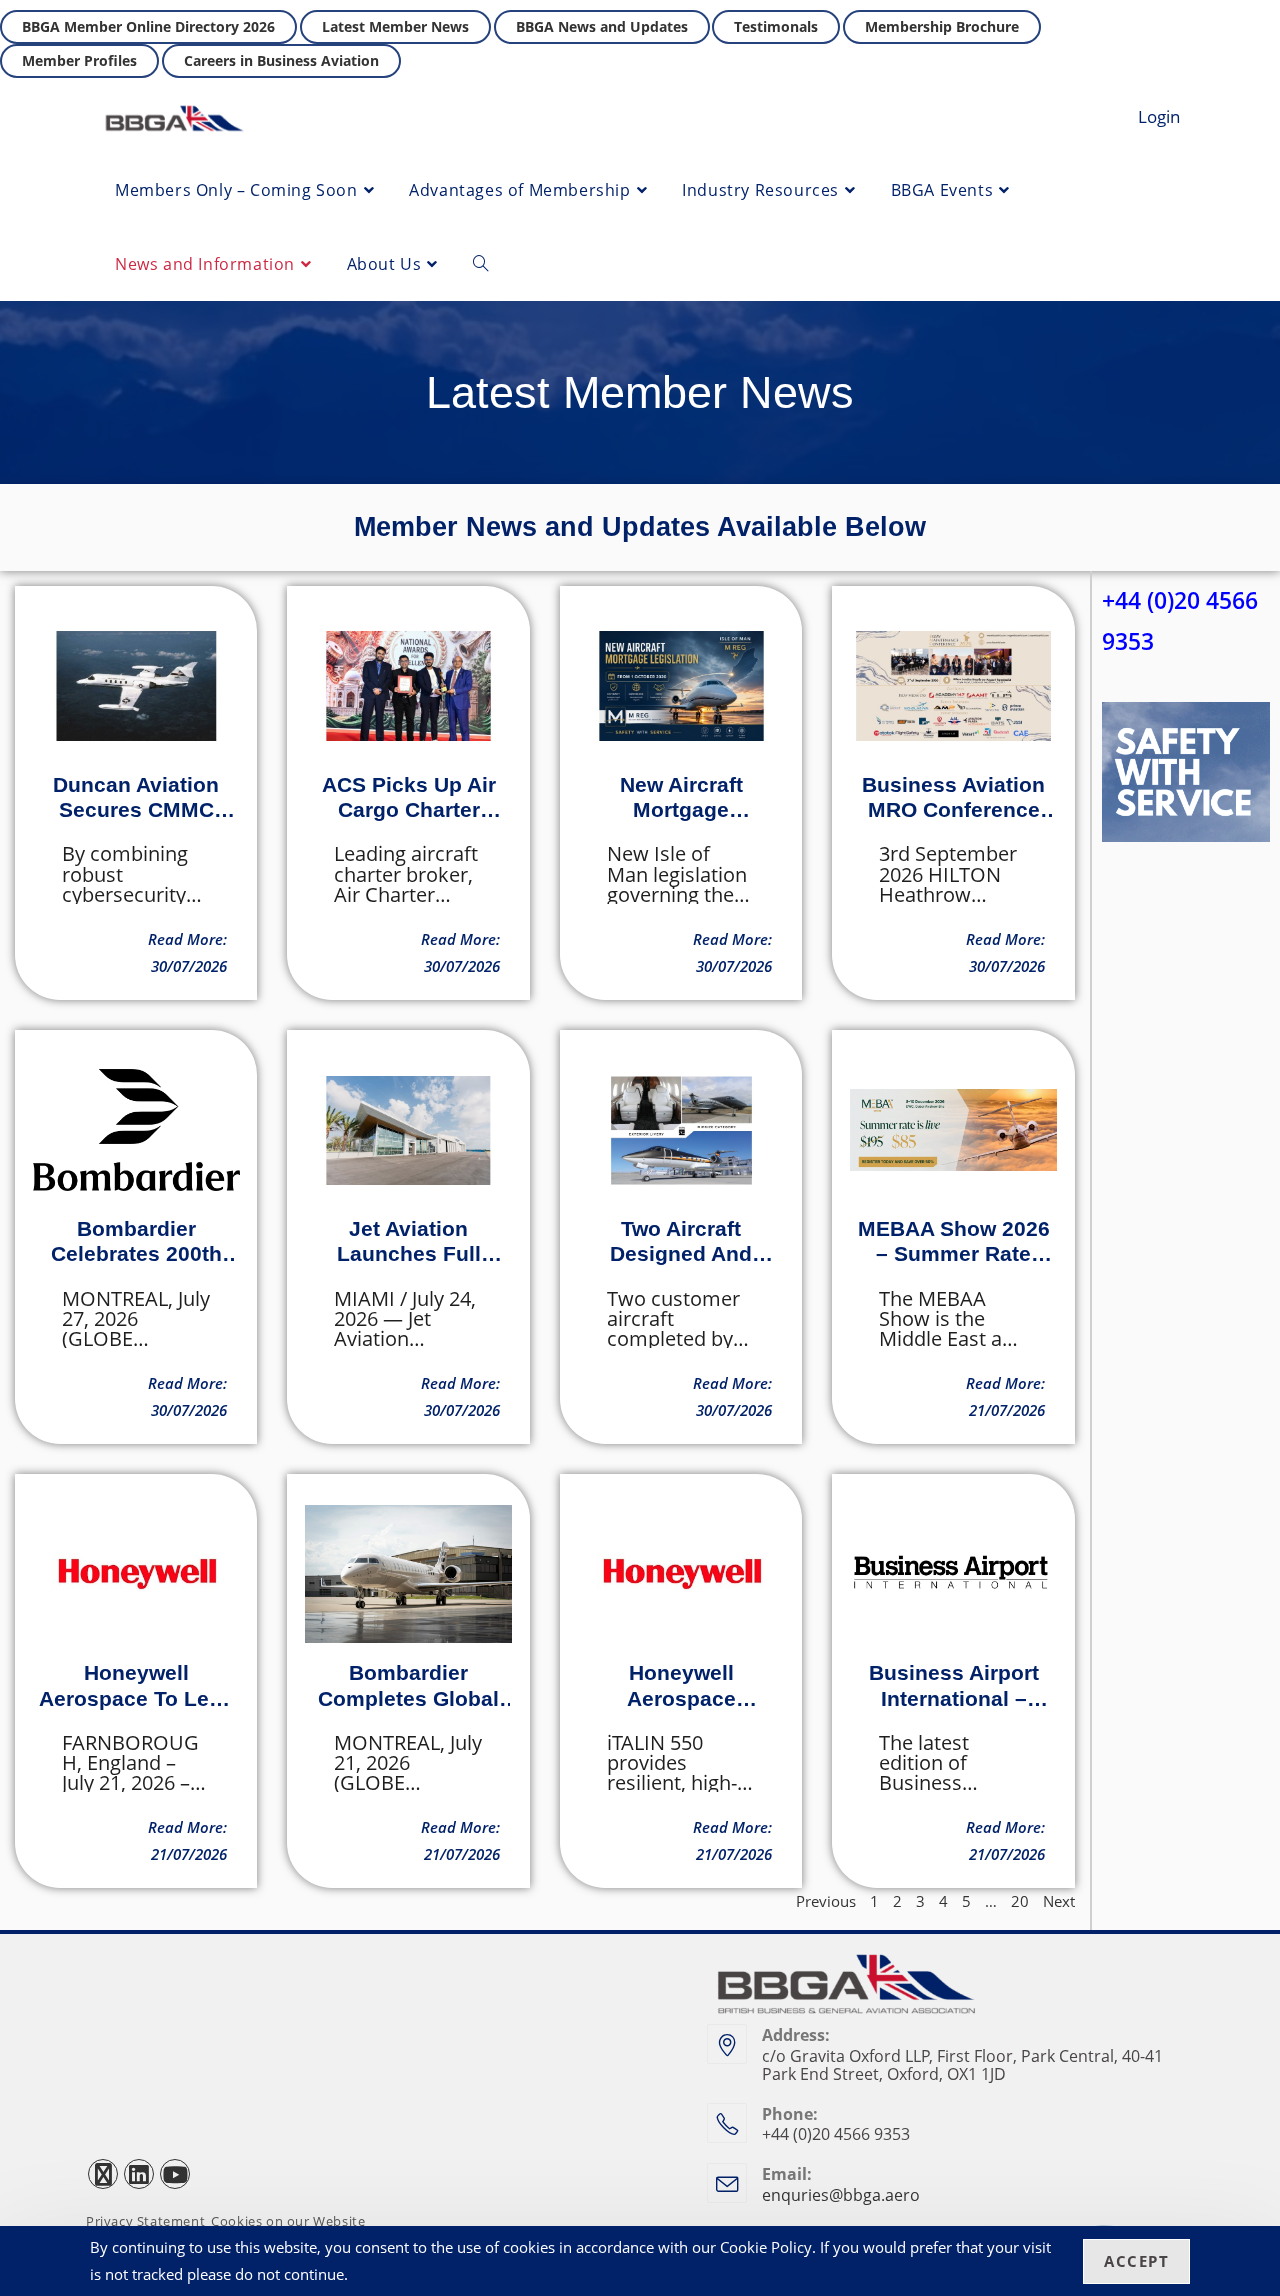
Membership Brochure (942, 26)
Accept (1136, 2261)
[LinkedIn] (139, 2174)
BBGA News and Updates (602, 26)
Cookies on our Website (288, 2221)
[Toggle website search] (481, 264)
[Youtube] (175, 2174)
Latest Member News (395, 26)
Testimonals (776, 26)
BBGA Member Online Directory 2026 (148, 26)
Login (1159, 116)
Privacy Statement (145, 2221)
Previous (826, 1901)
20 (1020, 1901)
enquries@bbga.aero (841, 2195)
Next (1059, 1901)
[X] (103, 2174)
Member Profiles (79, 60)
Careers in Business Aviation (281, 60)
